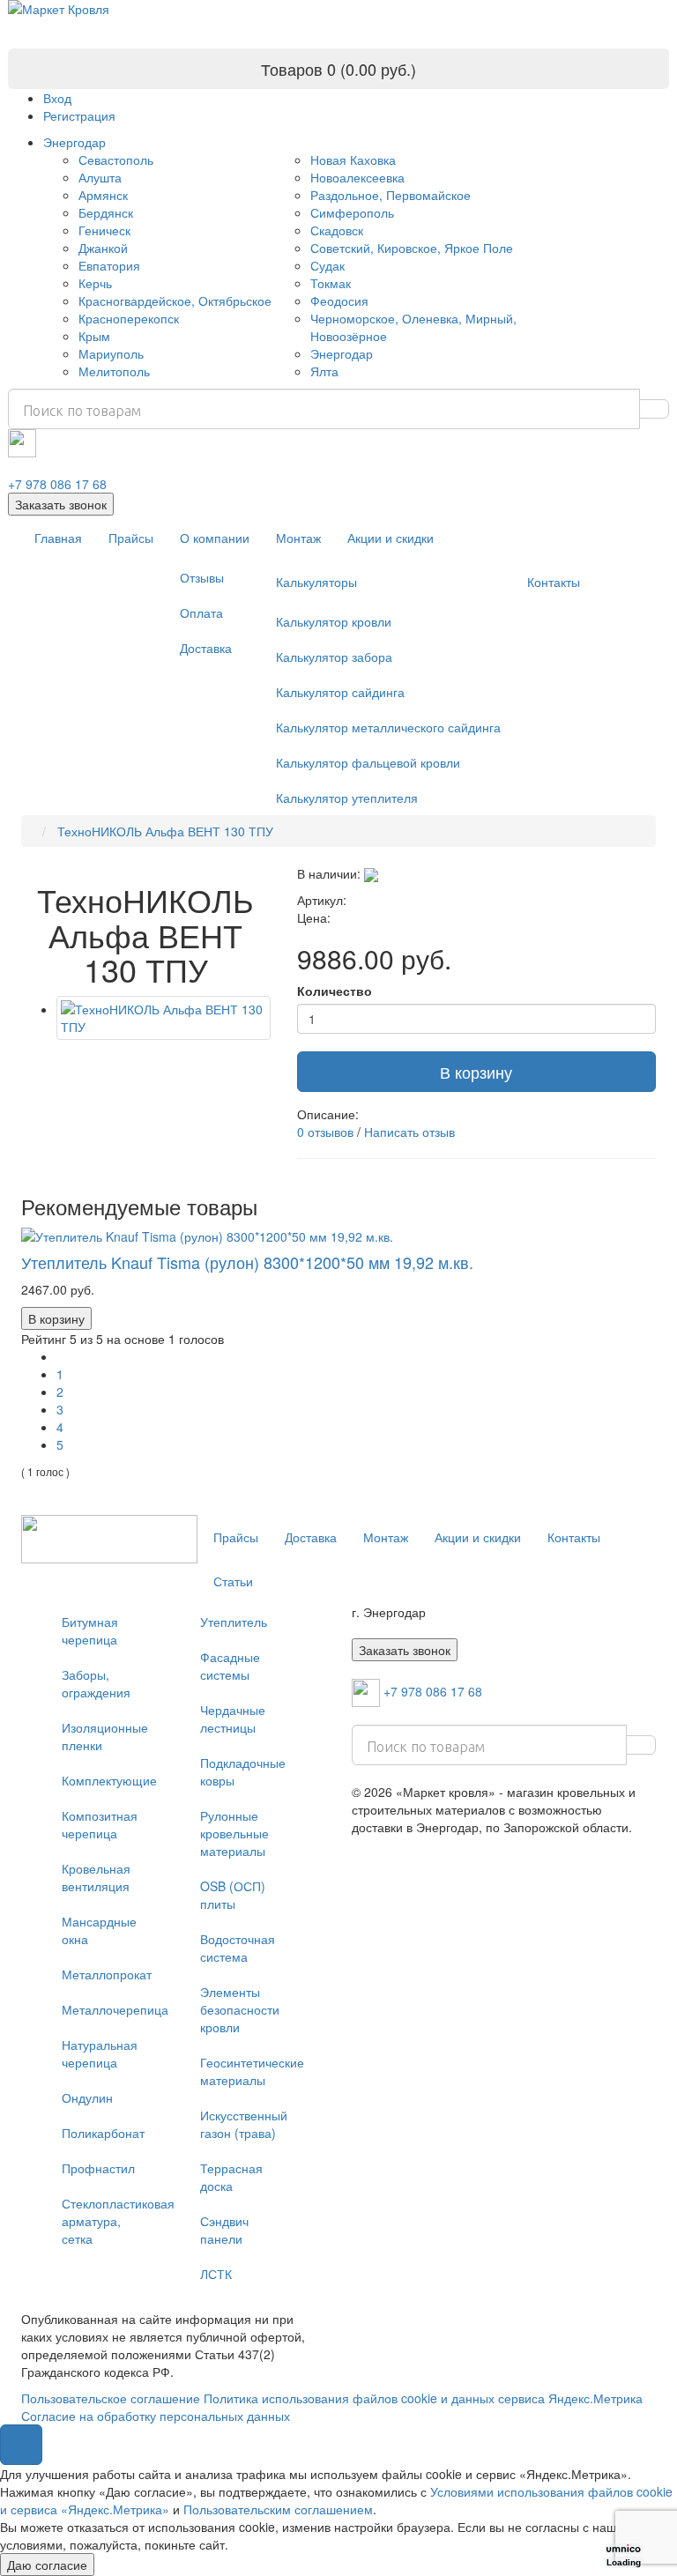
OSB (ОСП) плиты (233, 1895)
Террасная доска (231, 2177)
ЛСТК (216, 2274)
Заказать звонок (61, 504)
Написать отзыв (409, 1132)
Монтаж (298, 538)
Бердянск (106, 212)
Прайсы (131, 538)
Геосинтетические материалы (249, 2071)
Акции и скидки (391, 538)
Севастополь (116, 160)
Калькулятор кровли (334, 621)
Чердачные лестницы (233, 1719)
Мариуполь (111, 353)
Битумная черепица (90, 1630)
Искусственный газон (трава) (244, 2124)
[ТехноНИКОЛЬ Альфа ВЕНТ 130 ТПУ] (164, 1018)
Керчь (95, 283)
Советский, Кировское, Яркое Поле (412, 248)
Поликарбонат (103, 2133)
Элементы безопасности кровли (240, 2009)
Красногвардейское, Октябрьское (175, 301)
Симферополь (352, 212)
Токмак (331, 283)
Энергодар (74, 142)
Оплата (201, 612)
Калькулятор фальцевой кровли (368, 762)
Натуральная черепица (100, 2053)
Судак (327, 265)
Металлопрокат (107, 1974)
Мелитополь (114, 371)
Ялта (324, 371)
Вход (57, 98)
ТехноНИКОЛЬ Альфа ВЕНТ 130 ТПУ (164, 831)
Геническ (104, 230)
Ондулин (87, 2097)
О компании (215, 538)
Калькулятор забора (334, 657)
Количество (335, 991)
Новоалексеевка (357, 177)
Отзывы (202, 577)
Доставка (206, 648)
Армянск (103, 195)
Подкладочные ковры (243, 1771)
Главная (58, 538)
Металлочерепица (111, 2009)
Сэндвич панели (224, 2230)
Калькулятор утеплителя (347, 798)
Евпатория (109, 265)
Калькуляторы (316, 582)
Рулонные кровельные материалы (234, 1833)
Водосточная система (238, 1948)
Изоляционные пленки (105, 1736)
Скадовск (337, 230)
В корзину (476, 1072)
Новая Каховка (353, 160)
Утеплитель (234, 1622)
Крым (94, 336)
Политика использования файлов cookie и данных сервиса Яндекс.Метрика (423, 2398)
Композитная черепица (100, 1824)
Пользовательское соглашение (111, 2398)
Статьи (233, 1581)
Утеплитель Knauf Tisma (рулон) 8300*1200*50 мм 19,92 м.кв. (247, 1262)
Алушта (100, 177)
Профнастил (98, 2168)
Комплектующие (109, 1780)
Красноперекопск (129, 318)
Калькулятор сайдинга (340, 692)
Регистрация (79, 115)
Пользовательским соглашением (278, 2509)
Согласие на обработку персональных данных (156, 2416)
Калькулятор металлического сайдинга (388, 727)
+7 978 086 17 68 (57, 484)
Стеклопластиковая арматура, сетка (111, 2221)
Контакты (554, 582)
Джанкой (103, 248)
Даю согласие (47, 2565)
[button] (21, 2445)
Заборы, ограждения (96, 1683)
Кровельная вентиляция (96, 1877)
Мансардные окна (99, 1930)
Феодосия (339, 301)
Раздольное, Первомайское (391, 195)
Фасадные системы (230, 1666)
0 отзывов (325, 1132)
